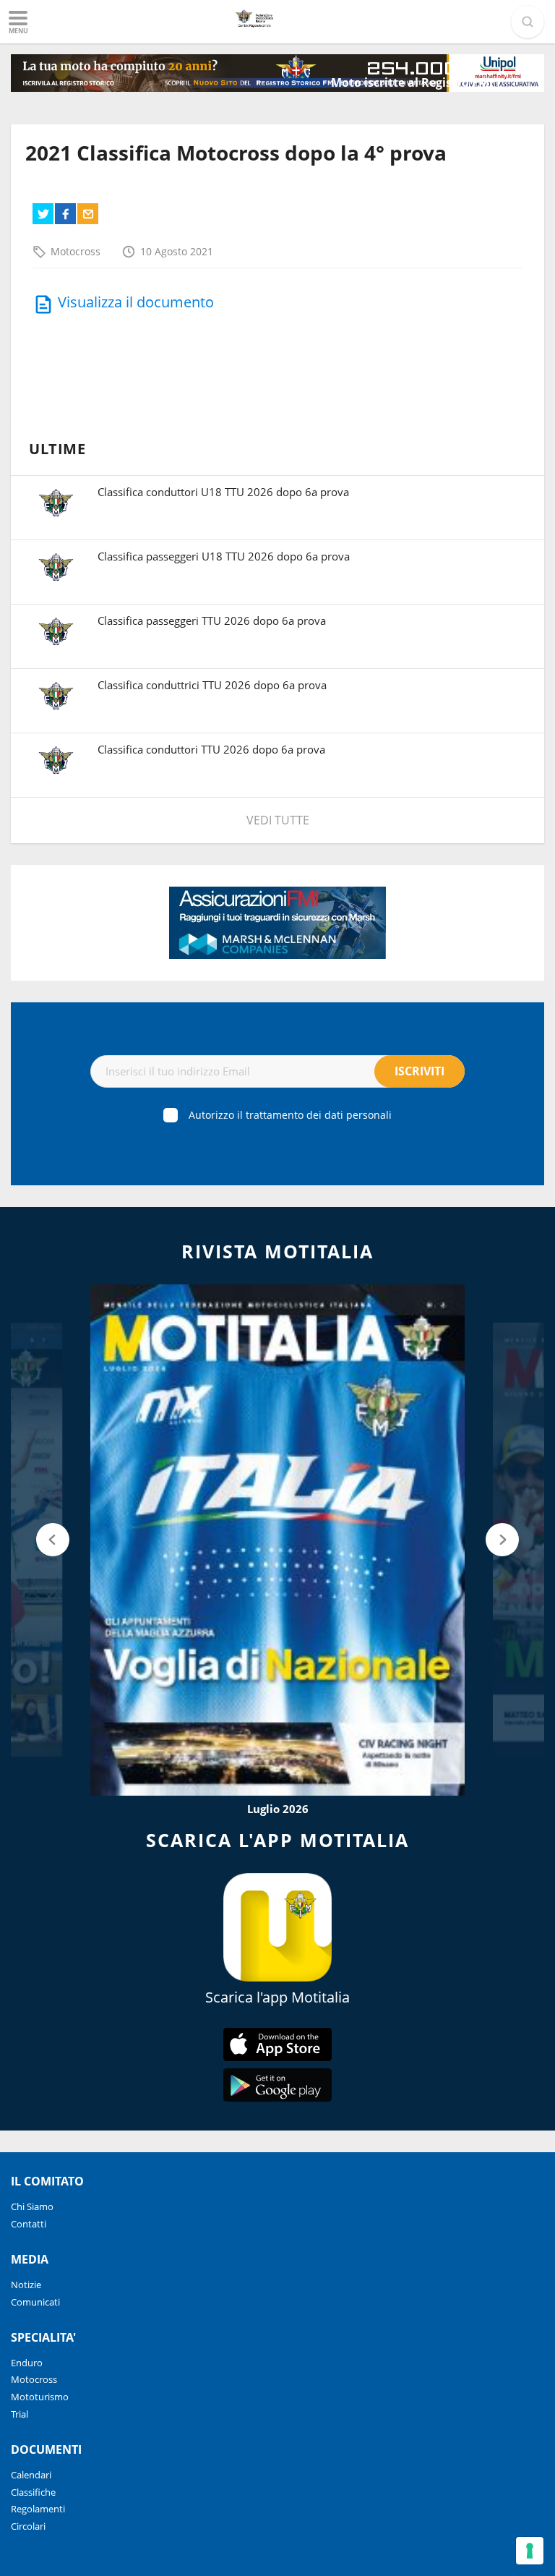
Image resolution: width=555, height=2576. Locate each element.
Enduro (27, 2363)
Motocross (76, 251)
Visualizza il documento (136, 302)
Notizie (26, 2285)
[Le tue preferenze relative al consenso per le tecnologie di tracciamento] (530, 2551)
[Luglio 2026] (277, 1540)
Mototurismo (40, 2397)
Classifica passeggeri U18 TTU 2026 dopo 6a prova (224, 556)
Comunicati (35, 2302)
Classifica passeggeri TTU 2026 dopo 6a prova (212, 620)
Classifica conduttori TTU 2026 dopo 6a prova (211, 749)
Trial (20, 2414)
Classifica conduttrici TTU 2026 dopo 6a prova (212, 685)
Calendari (31, 2475)
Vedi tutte (278, 820)
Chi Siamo (32, 2206)
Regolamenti (38, 2509)
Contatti (29, 2224)
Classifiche (33, 2492)
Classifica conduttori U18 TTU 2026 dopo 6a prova (223, 492)
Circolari (28, 2526)
